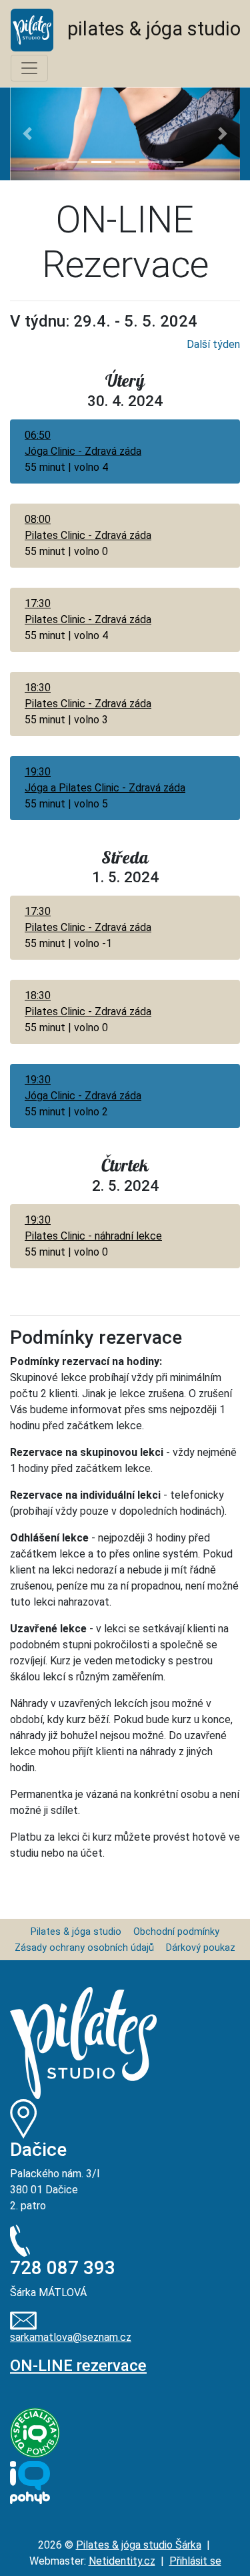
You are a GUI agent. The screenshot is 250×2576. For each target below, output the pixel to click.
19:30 (38, 772)
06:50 (38, 435)
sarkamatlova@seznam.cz (71, 2337)
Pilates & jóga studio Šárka (139, 2545)
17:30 (38, 603)
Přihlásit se (195, 2561)
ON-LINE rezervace (78, 2366)
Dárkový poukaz (201, 1948)
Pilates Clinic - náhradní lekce (93, 1236)
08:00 (38, 519)
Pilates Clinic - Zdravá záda (88, 535)
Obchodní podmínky (176, 1932)
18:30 (38, 688)
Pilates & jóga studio (76, 1932)
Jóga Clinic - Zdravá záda (83, 451)
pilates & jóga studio (147, 29)
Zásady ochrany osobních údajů (84, 1948)
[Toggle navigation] (29, 68)
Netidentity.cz (122, 2561)
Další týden (213, 344)
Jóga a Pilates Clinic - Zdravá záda (105, 788)
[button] (27, 134)
